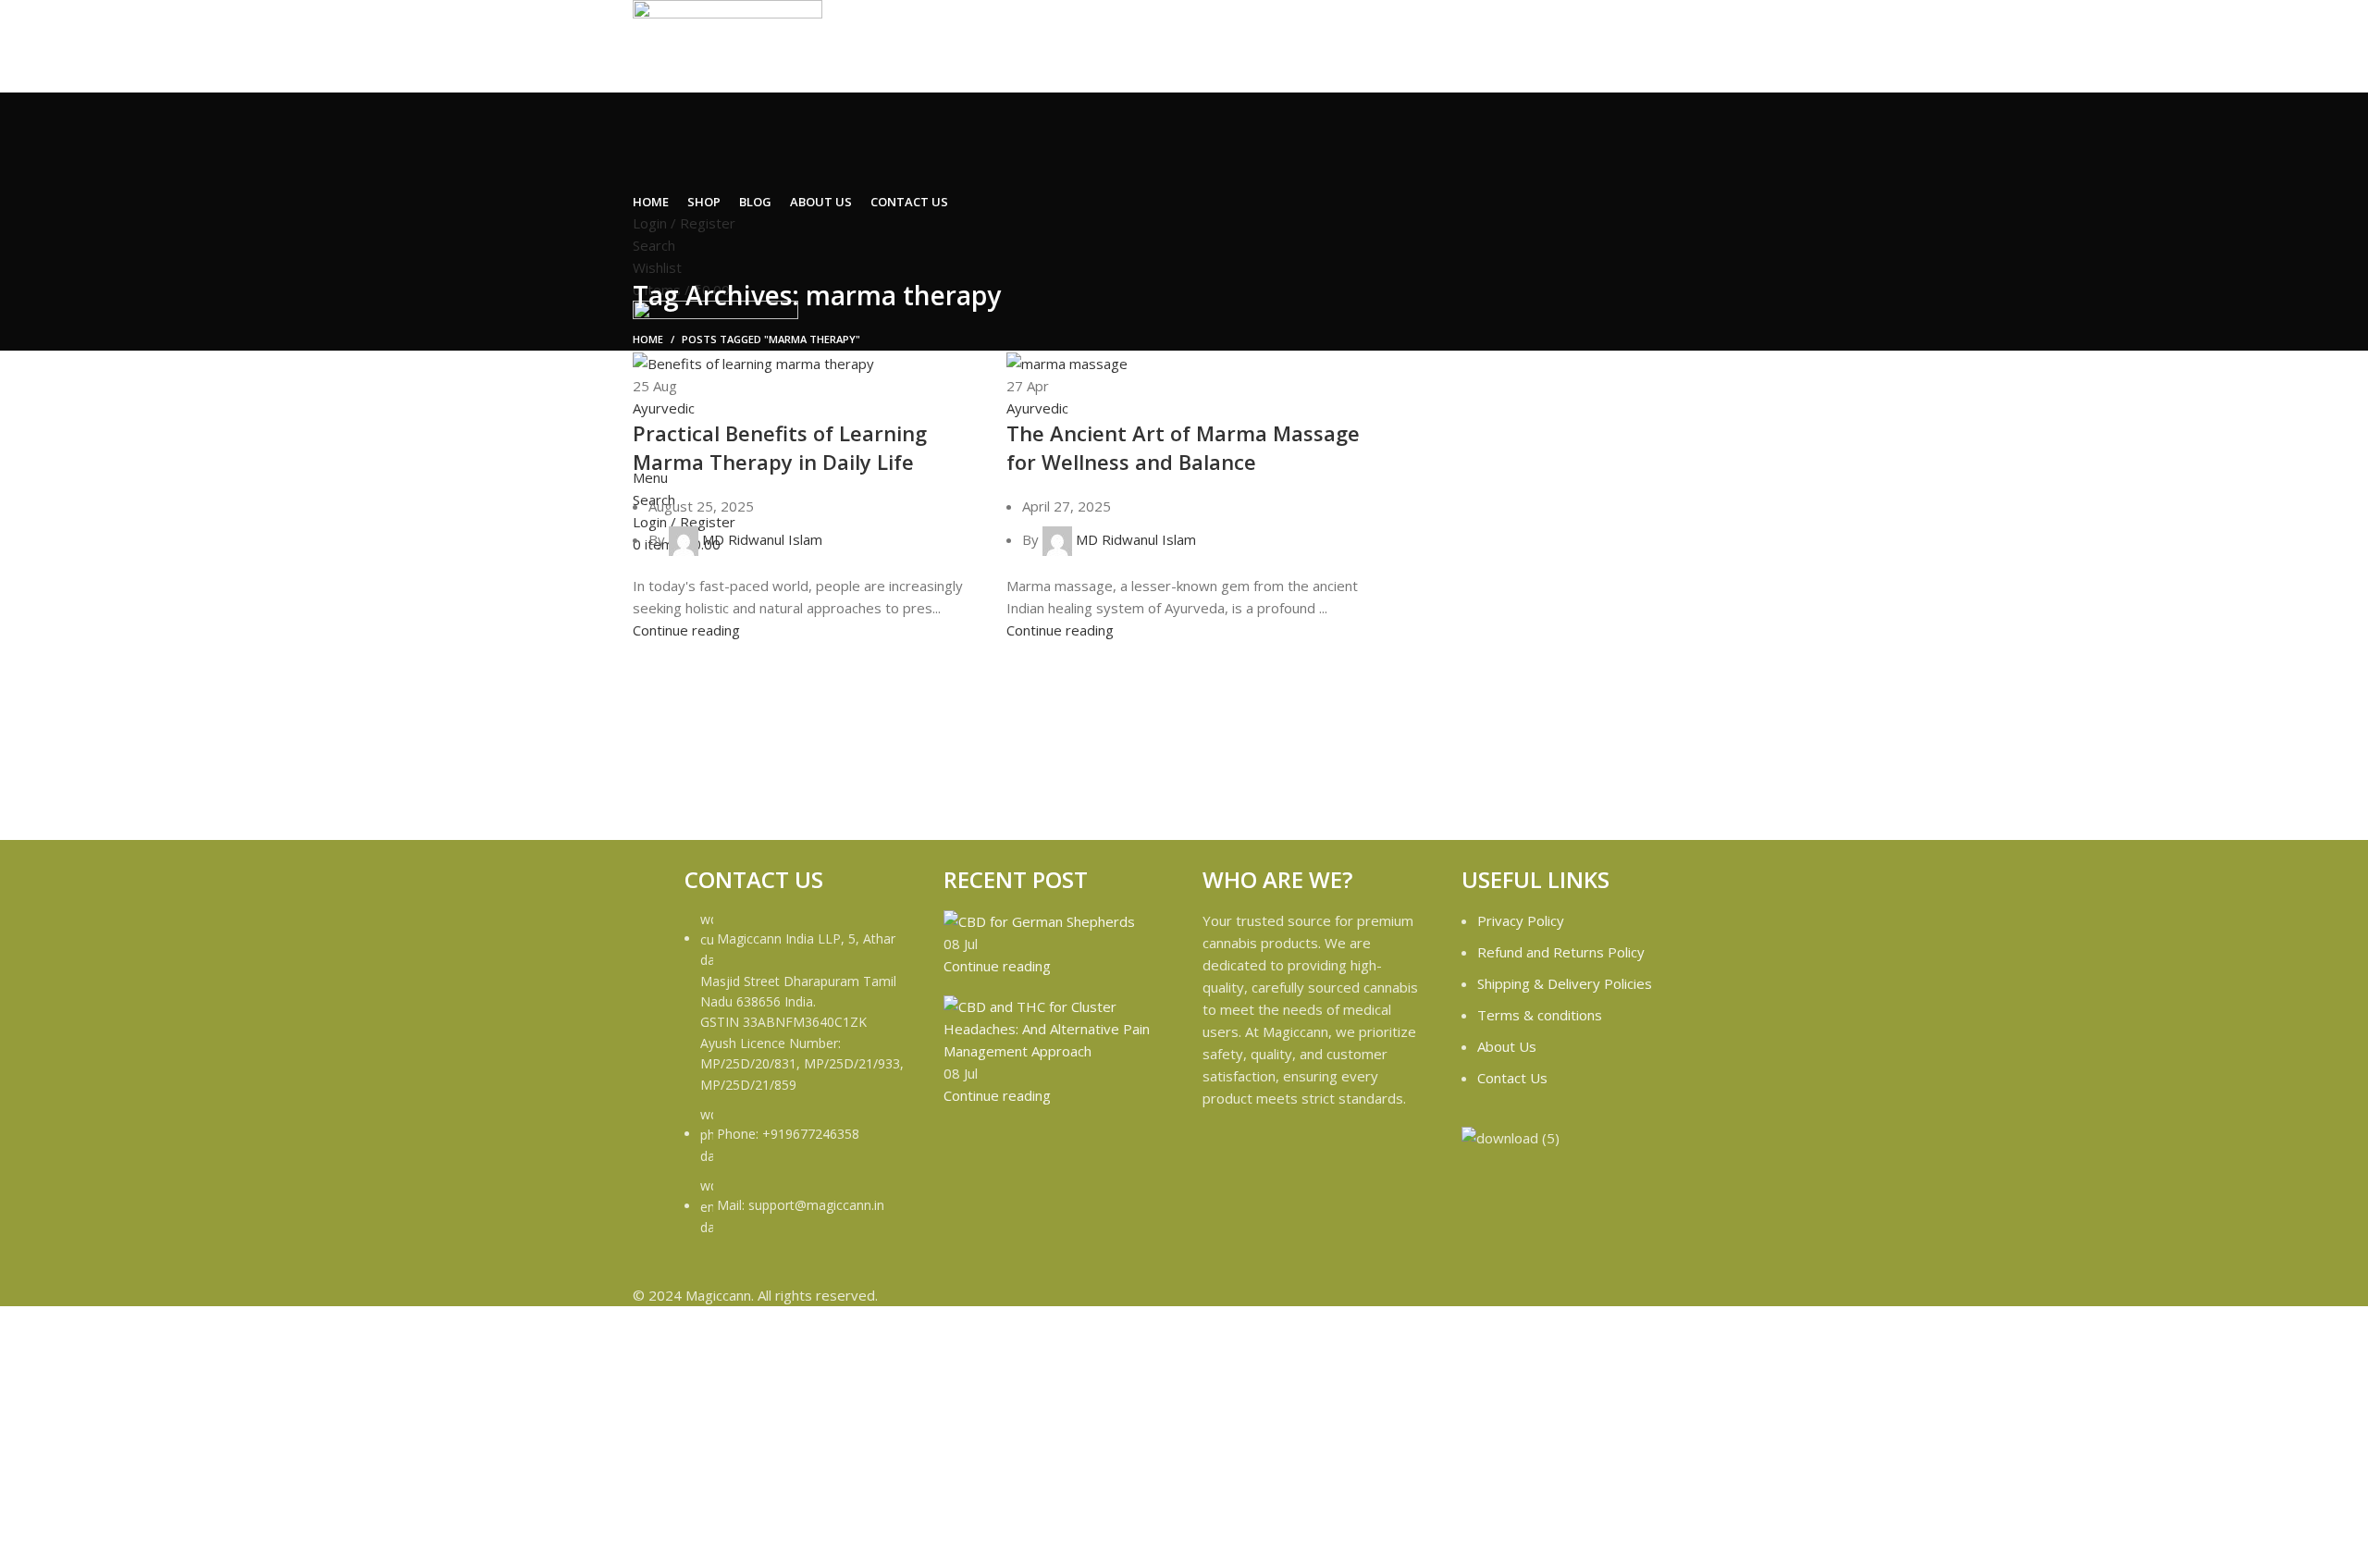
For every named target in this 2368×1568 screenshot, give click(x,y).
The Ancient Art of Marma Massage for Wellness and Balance (1183, 447)
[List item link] (795, 1083)
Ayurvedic (664, 408)
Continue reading (686, 630)
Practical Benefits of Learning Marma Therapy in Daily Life (780, 447)
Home (648, 339)
